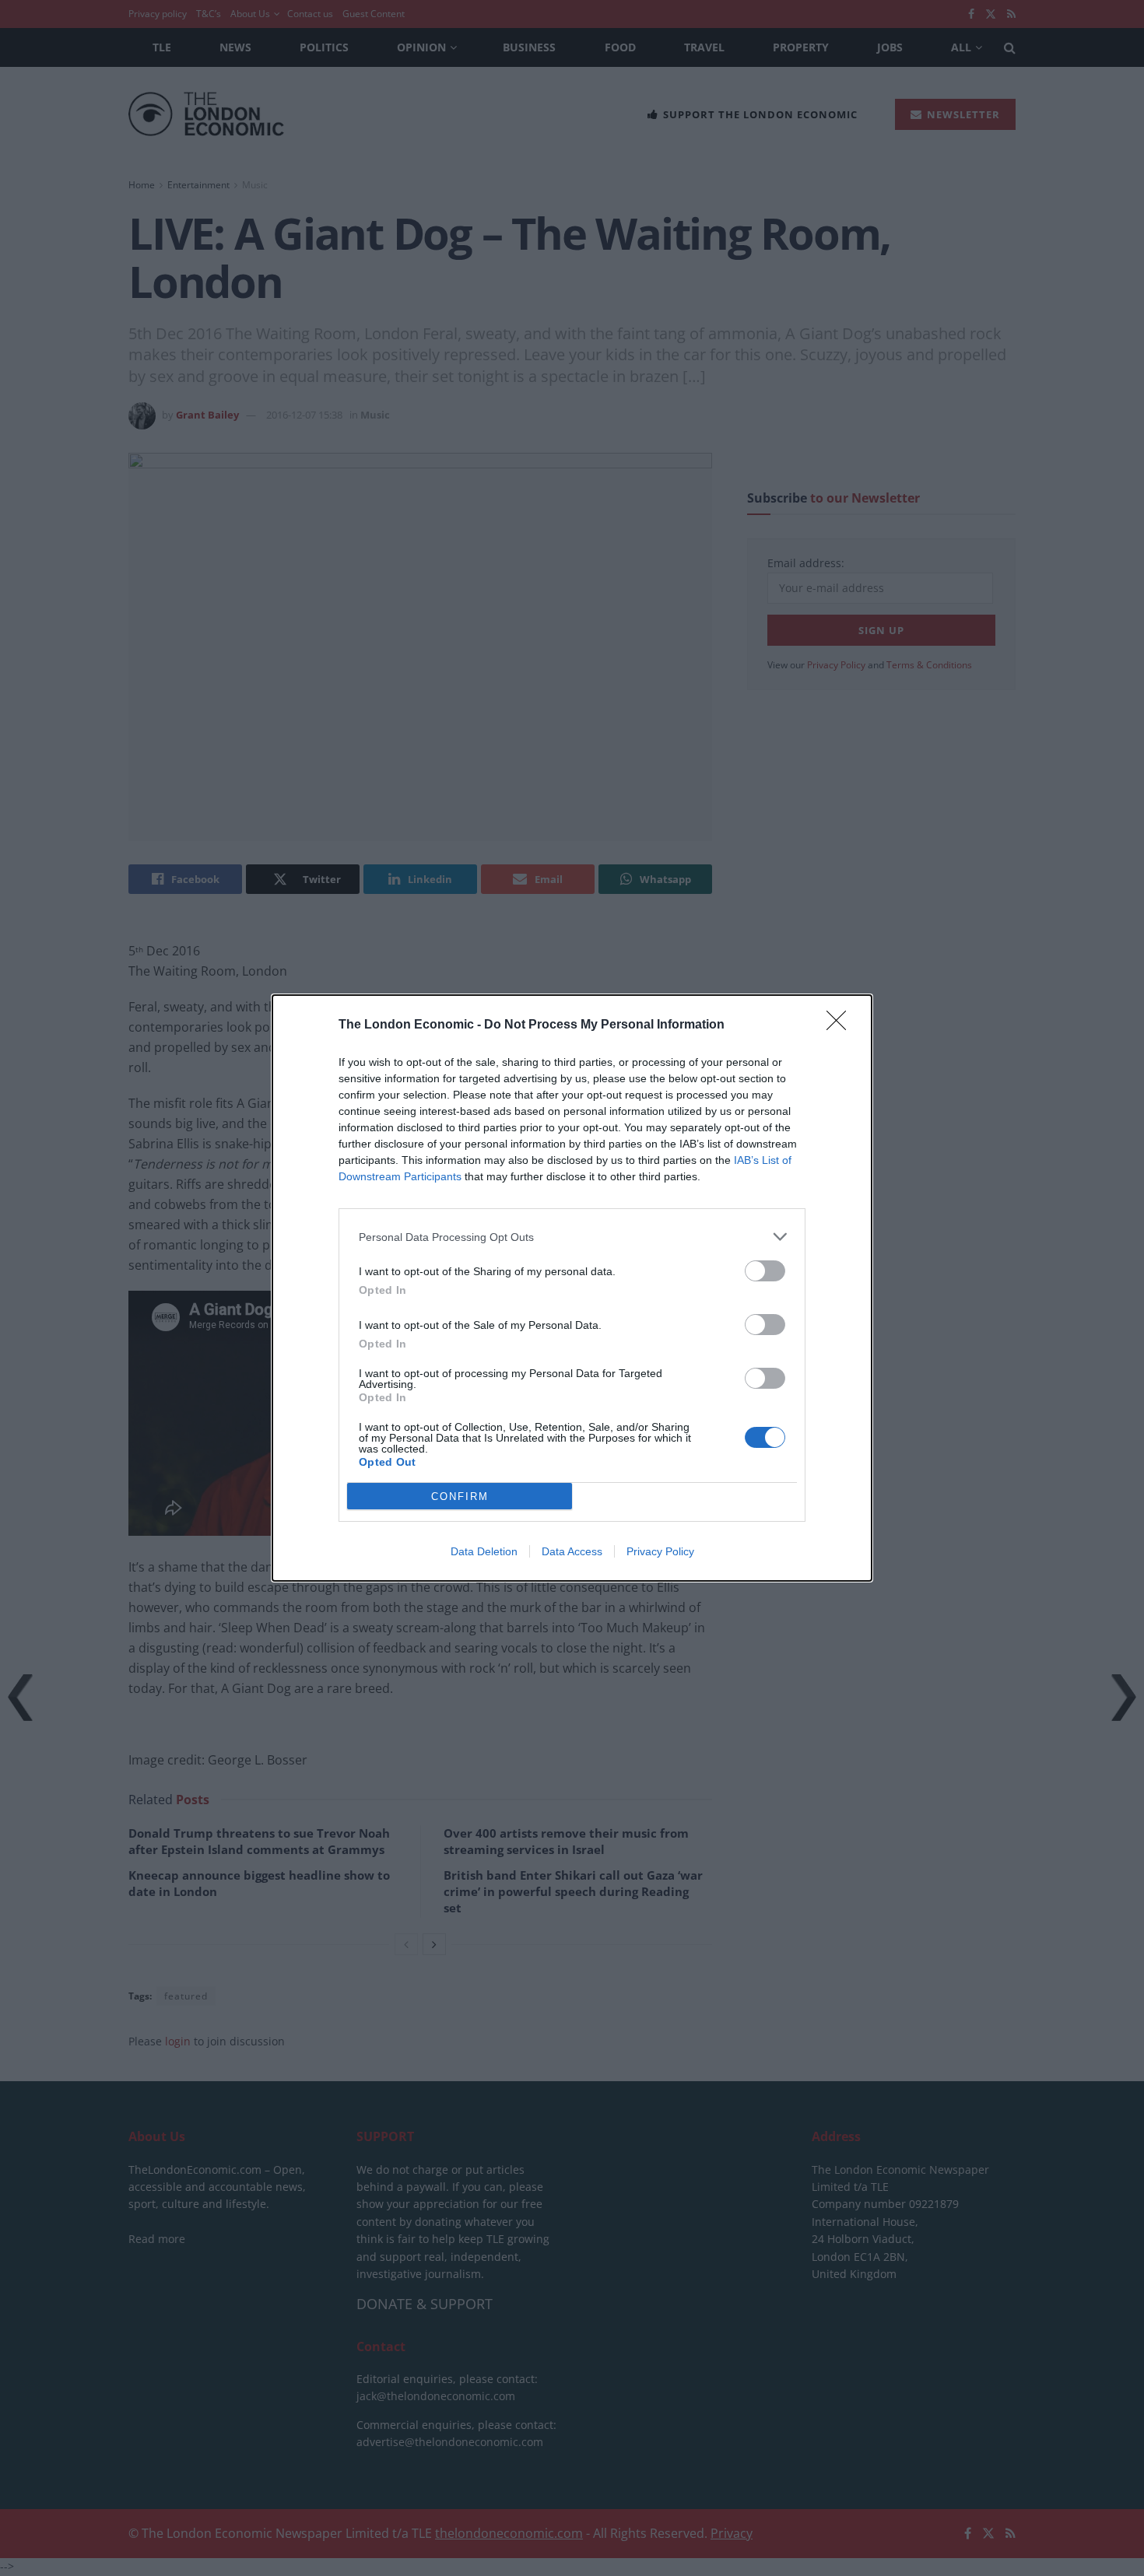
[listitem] (572, 1237)
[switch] (765, 1271)
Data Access (572, 1551)
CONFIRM (460, 1497)
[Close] (841, 1025)
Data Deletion (484, 1551)
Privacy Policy (660, 1551)
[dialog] (572, 1288)
